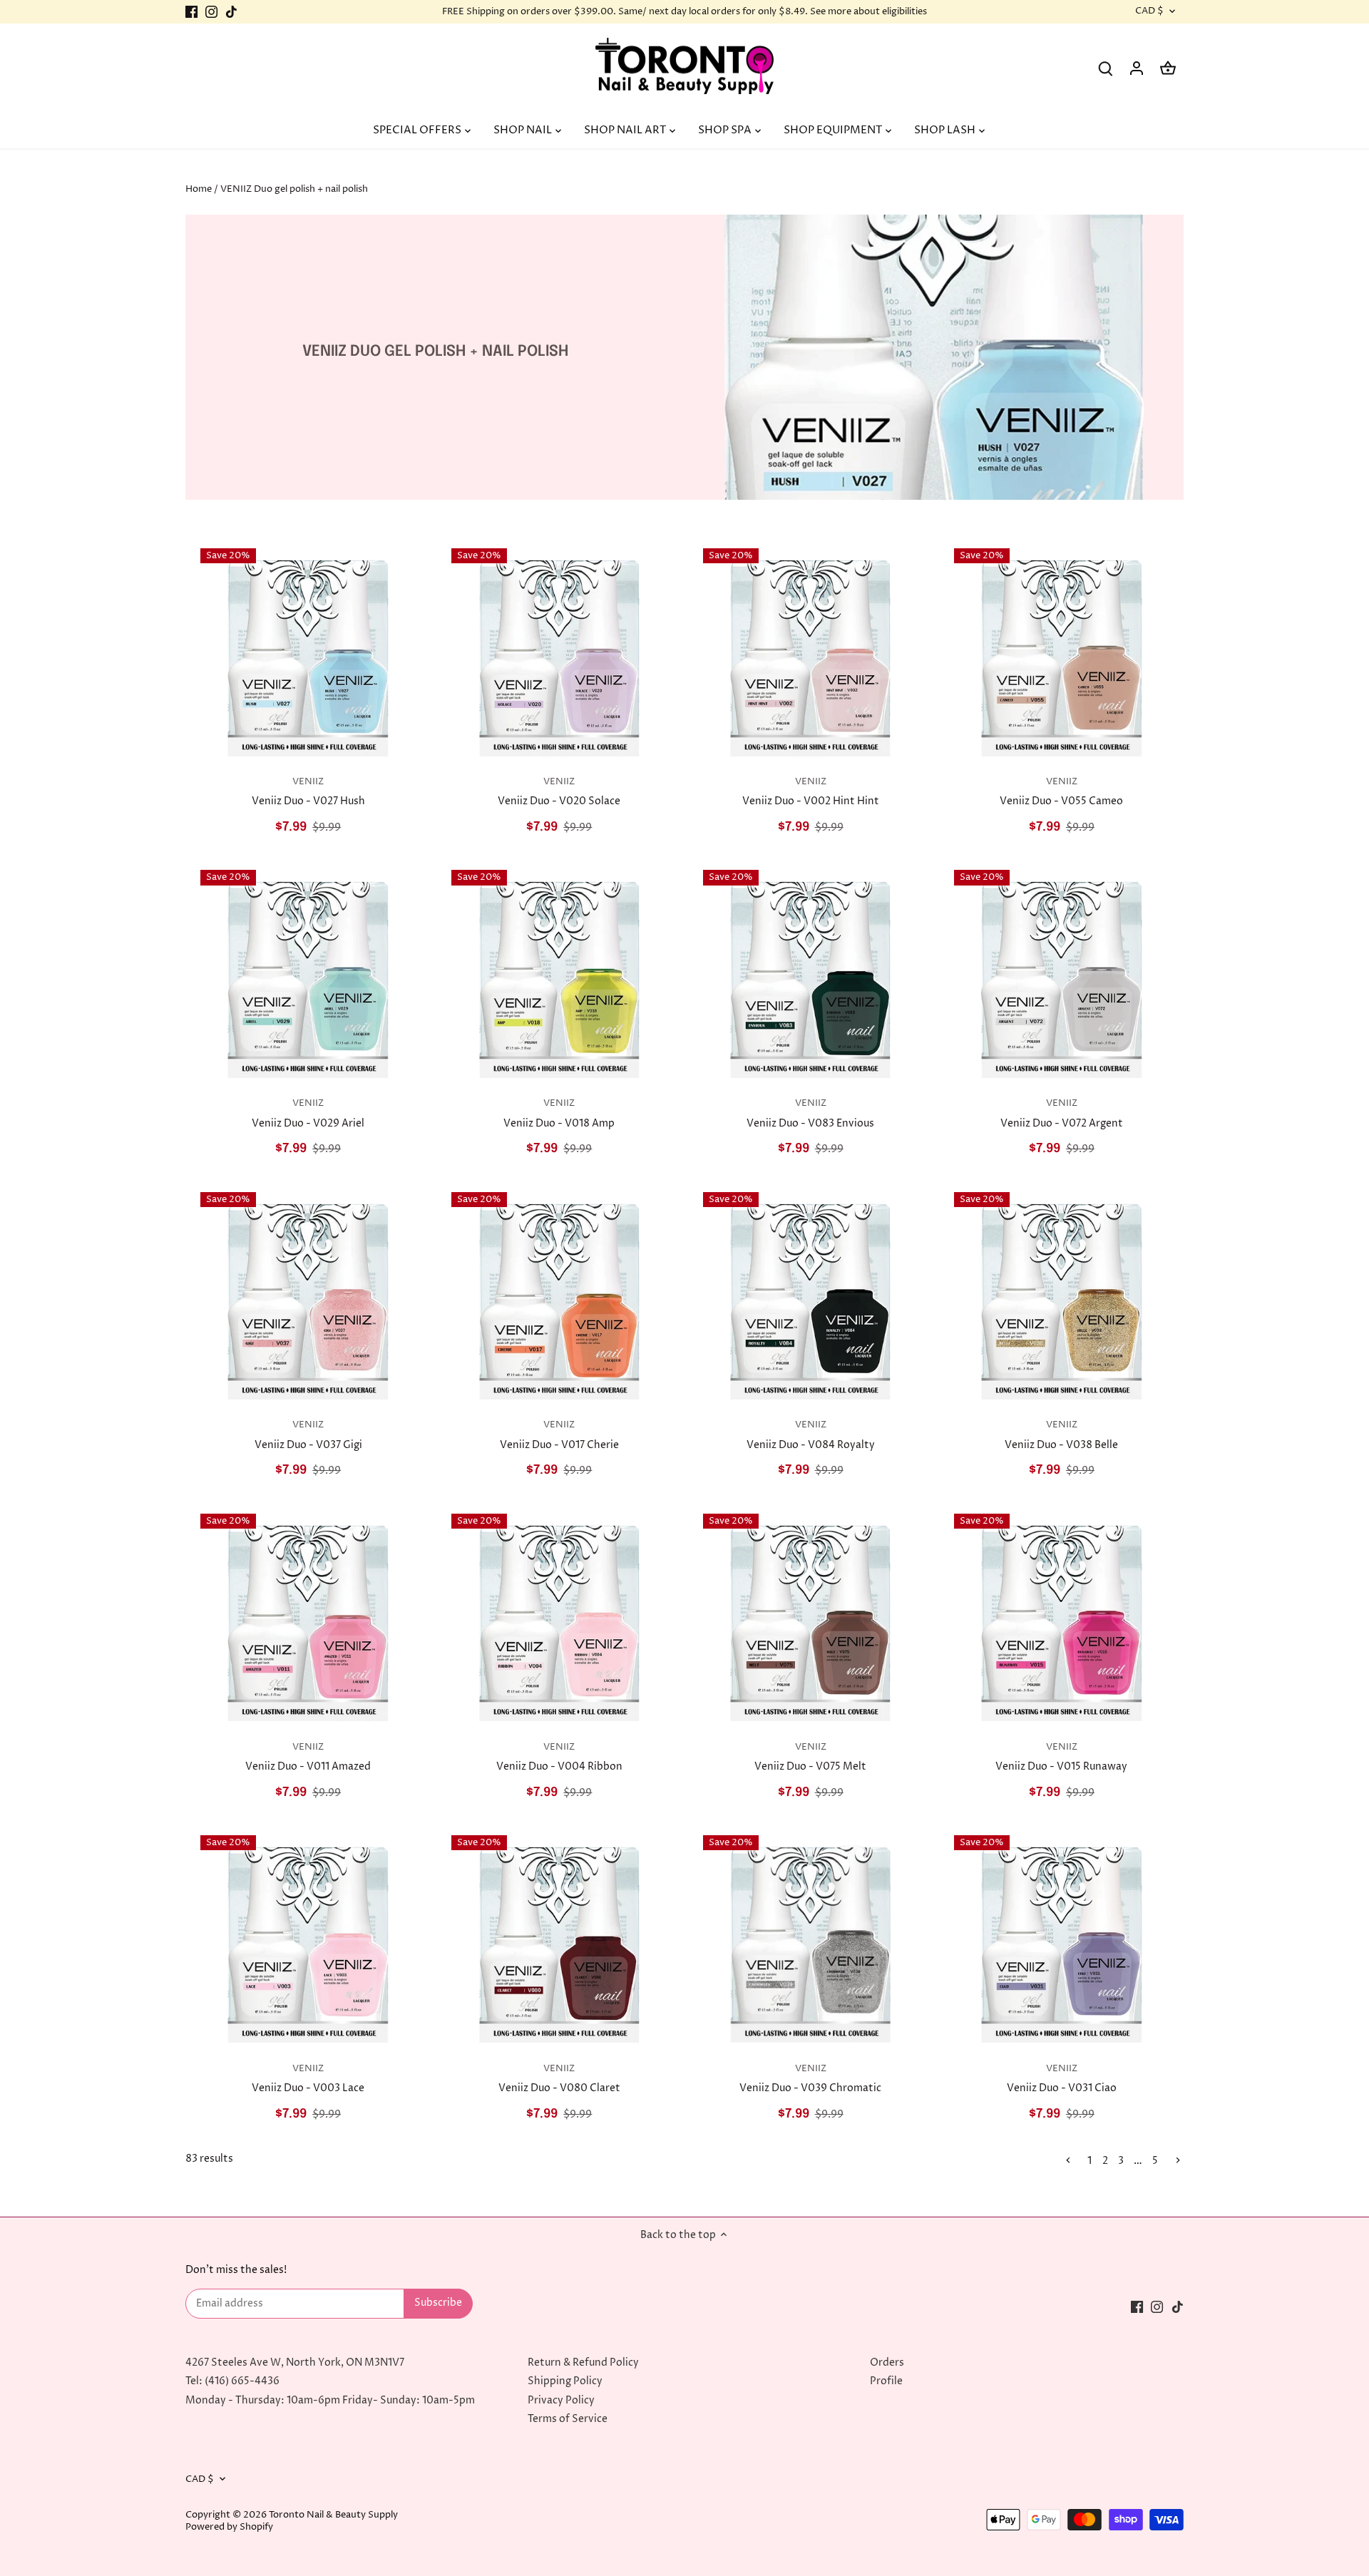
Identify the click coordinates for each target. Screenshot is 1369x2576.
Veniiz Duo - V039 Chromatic (810, 2079)
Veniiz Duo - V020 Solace (559, 792)
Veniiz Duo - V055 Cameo (1061, 792)
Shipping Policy (565, 2381)
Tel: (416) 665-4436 (232, 2381)
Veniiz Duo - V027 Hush (308, 792)
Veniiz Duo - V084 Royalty (811, 1435)
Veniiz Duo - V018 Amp (559, 1114)
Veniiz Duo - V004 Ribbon (559, 1757)
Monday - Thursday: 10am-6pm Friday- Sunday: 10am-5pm (330, 2400)
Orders (887, 2362)
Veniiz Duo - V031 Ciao (1062, 2079)
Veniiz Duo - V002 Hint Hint (811, 792)
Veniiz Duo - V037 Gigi (308, 1435)
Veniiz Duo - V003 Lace (308, 2079)
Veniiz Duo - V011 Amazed (308, 1757)
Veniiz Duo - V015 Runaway (1061, 1757)
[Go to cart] (1168, 68)
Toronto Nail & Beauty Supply (333, 2515)
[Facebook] (191, 12)
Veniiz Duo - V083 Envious (810, 1114)
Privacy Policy (561, 2400)
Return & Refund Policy (583, 2362)
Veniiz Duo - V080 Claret (559, 2079)
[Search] (1105, 68)
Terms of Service (568, 2419)
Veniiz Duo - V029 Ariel (308, 1114)
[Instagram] (211, 12)
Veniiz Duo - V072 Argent (1062, 1114)
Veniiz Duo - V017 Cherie (559, 1435)
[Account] (1137, 68)
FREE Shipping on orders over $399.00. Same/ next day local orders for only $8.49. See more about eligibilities (684, 11)
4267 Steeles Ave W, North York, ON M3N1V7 (295, 2362)
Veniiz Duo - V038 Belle (1061, 1435)
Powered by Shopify (229, 2527)
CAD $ (1149, 11)
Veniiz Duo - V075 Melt (810, 1757)
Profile (886, 2381)
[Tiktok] (231, 12)
